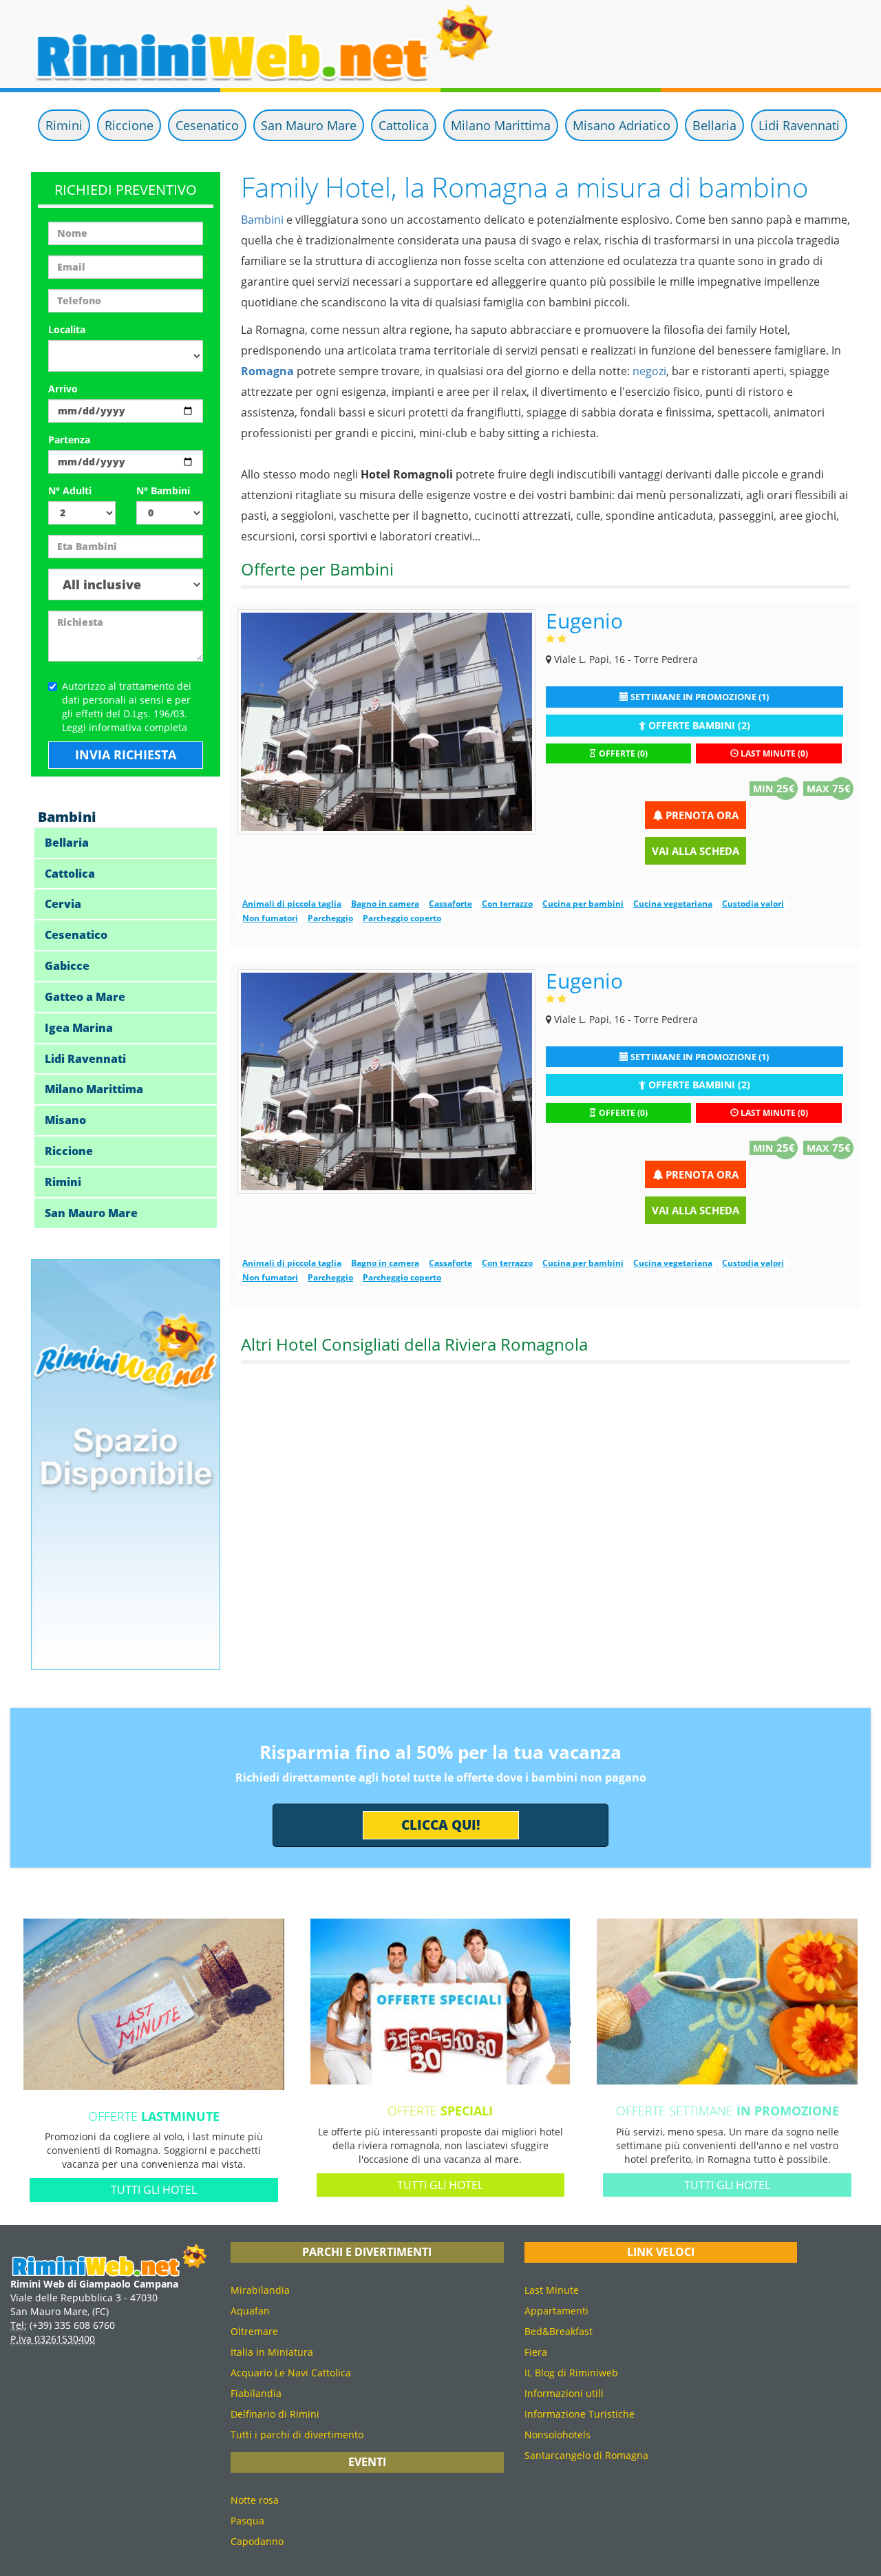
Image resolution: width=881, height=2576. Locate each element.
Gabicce (67, 966)
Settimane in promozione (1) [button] (699, 697)
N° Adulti (70, 490)
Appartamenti (556, 2311)
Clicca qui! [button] (441, 1825)
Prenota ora (701, 815)
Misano (65, 1120)
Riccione (129, 125)
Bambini (262, 220)
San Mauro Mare (309, 125)
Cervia (63, 904)
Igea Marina (79, 1028)
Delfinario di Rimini (275, 2414)
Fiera (536, 2352)
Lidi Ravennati (799, 125)
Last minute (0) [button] (773, 753)
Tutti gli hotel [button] (154, 2190)
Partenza (69, 440)
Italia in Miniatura (272, 2352)
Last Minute (552, 2290)
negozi (649, 371)
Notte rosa (255, 2500)
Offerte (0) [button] (622, 753)
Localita (67, 329)
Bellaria (714, 125)
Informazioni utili (564, 2393)
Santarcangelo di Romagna (586, 2455)
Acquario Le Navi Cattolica (291, 2373)
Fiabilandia (256, 2393)
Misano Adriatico (622, 125)
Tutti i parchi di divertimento (297, 2435)
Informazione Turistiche (580, 2414)
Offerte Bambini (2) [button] (698, 725)
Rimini (64, 125)
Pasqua (247, 2521)
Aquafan (250, 2311)
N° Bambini (163, 490)
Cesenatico (207, 125)
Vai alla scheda (696, 851)
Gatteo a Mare (85, 997)
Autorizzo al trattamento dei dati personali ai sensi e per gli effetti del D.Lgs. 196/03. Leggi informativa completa (127, 707)
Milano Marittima (501, 125)
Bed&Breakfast (559, 2331)
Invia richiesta (126, 754)
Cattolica (404, 125)
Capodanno (257, 2541)
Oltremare (254, 2331)
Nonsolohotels (558, 2435)
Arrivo (63, 389)
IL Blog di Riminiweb (571, 2373)
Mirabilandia (260, 2290)
